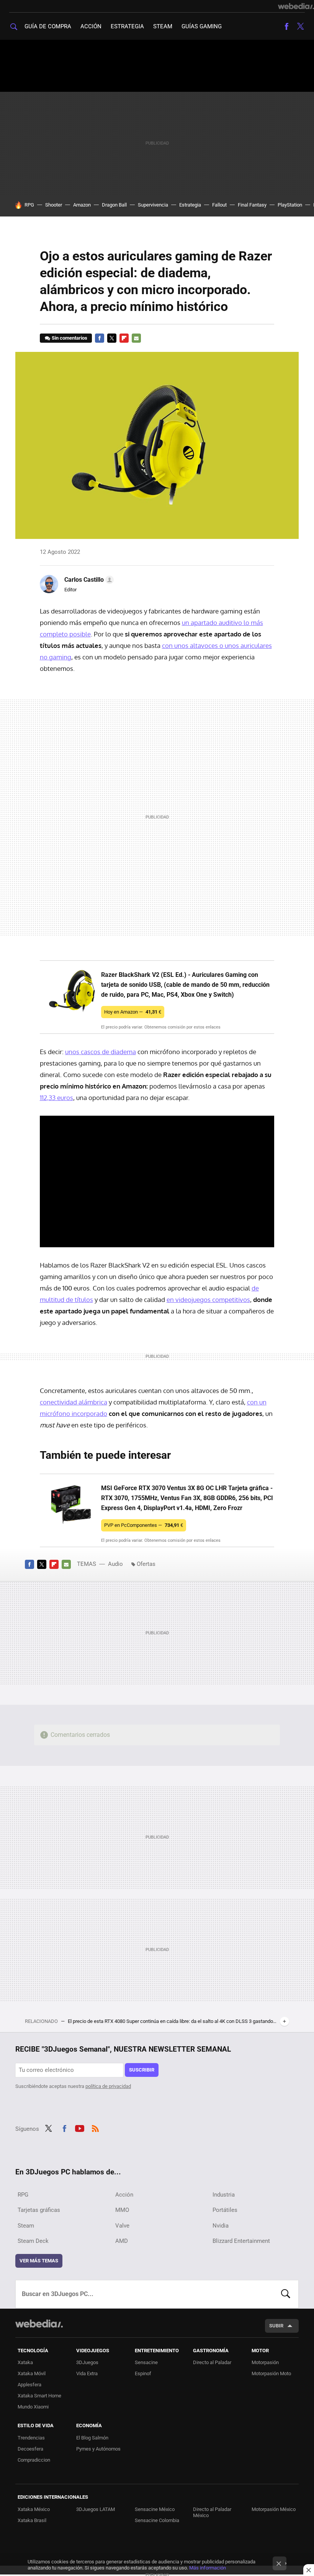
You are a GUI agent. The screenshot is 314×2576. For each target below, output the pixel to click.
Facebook (286, 26)
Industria (224, 2195)
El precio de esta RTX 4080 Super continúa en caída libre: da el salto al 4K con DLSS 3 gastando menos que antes (172, 2021)
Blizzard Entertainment (241, 2241)
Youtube (80, 2128)
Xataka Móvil (32, 2373)
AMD (122, 2241)
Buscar (286, 2294)
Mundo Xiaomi (33, 2407)
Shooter (54, 205)
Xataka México (34, 2509)
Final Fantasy (252, 205)
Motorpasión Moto (271, 2373)
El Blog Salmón (92, 2438)
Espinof (143, 2373)
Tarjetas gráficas (39, 2210)
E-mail (136, 338)
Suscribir (142, 2070)
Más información (208, 2568)
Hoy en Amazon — (133, 1012)
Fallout (219, 205)
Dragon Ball (114, 205)
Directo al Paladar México (212, 2512)
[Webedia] (296, 6)
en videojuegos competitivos (208, 1299)
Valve (122, 2226)
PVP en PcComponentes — (144, 1525)
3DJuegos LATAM (96, 2509)
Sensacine (146, 2362)
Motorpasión (265, 2362)
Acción (91, 26)
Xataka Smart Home (39, 2396)
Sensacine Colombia (157, 2520)
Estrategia (127, 26)
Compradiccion (34, 2460)
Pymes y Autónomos (98, 2449)
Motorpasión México (274, 2509)
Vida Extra (87, 2373)
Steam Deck (33, 2241)
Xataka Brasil (32, 2520)
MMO (122, 2210)
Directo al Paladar (212, 2362)
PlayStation (290, 205)
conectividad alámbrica (74, 1402)
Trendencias (31, 2438)
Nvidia (221, 2226)
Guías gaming (202, 26)
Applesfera (29, 2385)
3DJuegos (87, 2362)
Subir (276, 2326)
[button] (88, 580)
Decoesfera (30, 2449)
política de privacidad (108, 2086)
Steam (163, 26)
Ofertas (146, 1564)
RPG (29, 205)
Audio (115, 1564)
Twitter (300, 26)
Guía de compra (48, 26)
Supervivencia (153, 205)
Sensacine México (155, 2509)
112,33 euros (56, 1098)
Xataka (25, 2362)
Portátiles (225, 2210)
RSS (95, 2128)
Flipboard (124, 338)
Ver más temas (39, 2261)
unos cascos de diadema (101, 1052)
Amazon (82, 205)
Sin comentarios (70, 338)
